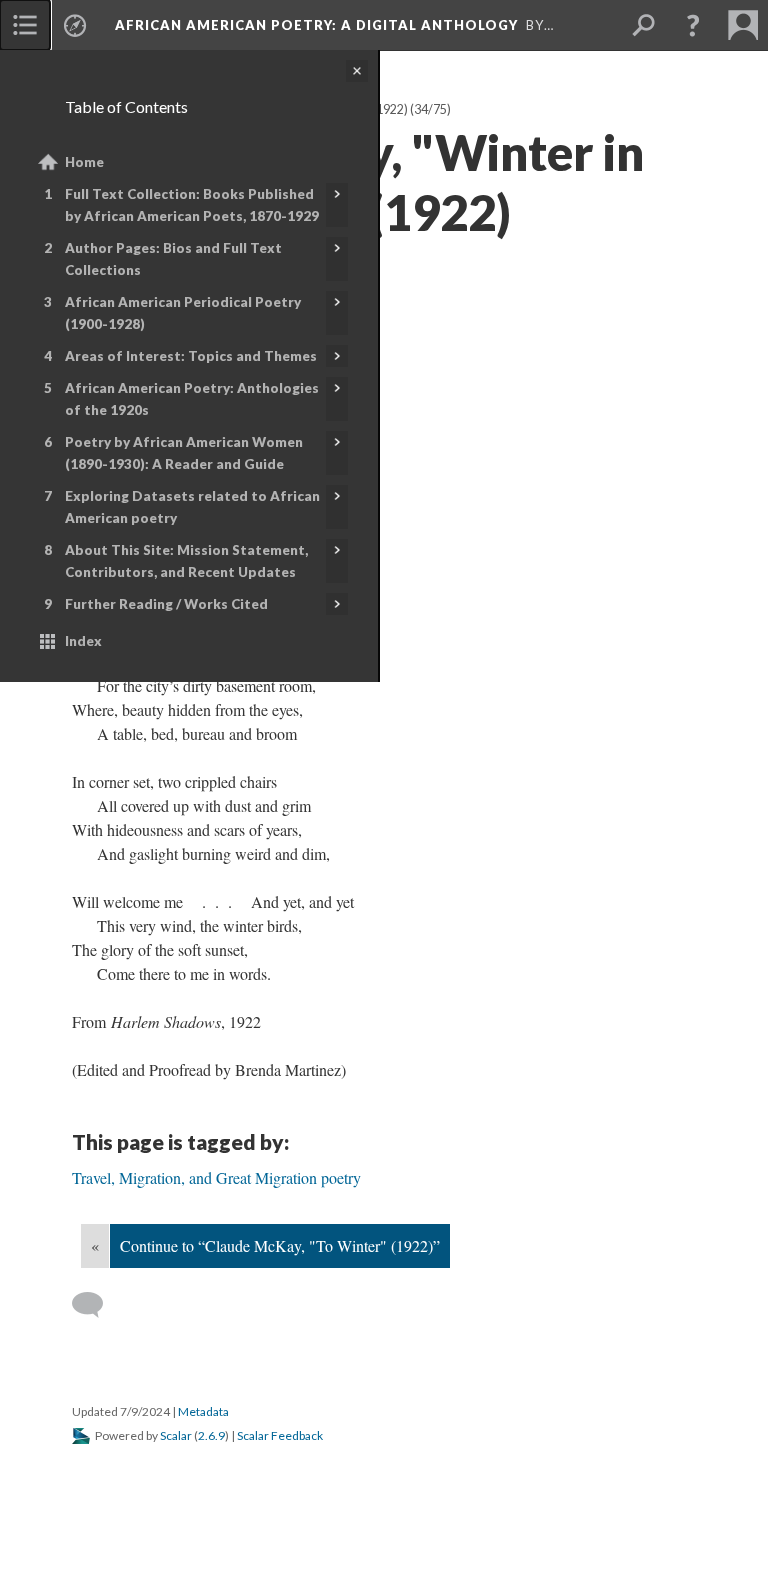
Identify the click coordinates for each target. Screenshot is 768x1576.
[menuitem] (25, 25)
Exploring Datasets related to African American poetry (192, 507)
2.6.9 (211, 1435)
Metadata (203, 1411)
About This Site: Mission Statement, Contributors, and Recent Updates (186, 561)
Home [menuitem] (84, 162)
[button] (693, 25)
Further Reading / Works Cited (166, 604)
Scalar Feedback (280, 1435)
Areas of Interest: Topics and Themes (191, 356)
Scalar (176, 1435)
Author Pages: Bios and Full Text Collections (173, 259)
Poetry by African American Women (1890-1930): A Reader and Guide (184, 453)
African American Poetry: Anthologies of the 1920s (192, 399)
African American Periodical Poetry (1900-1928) (183, 313)
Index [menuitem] (83, 641)
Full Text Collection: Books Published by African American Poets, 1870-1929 (192, 205)
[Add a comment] (96, 1305)
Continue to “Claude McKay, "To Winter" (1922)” (280, 1245)
